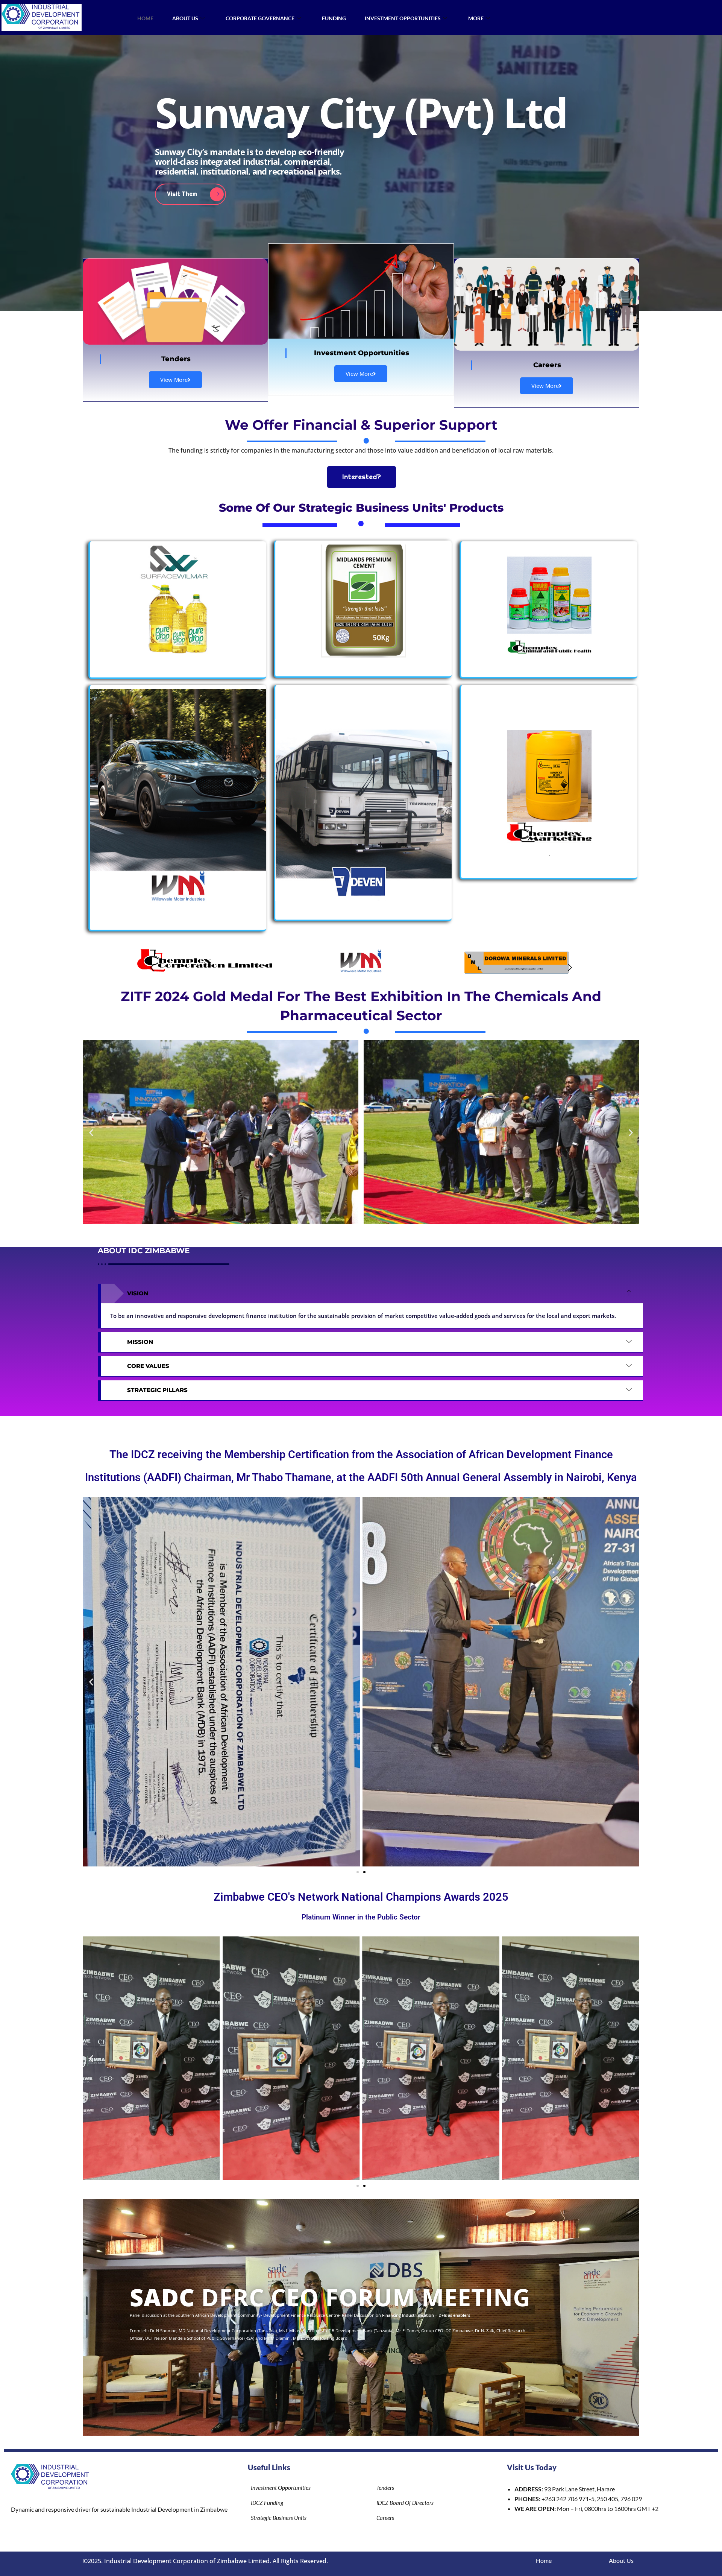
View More (174, 380)
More (476, 18)
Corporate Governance (260, 18)
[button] (152, 968)
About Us (185, 18)
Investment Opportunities (403, 18)
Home (145, 18)
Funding (334, 18)
